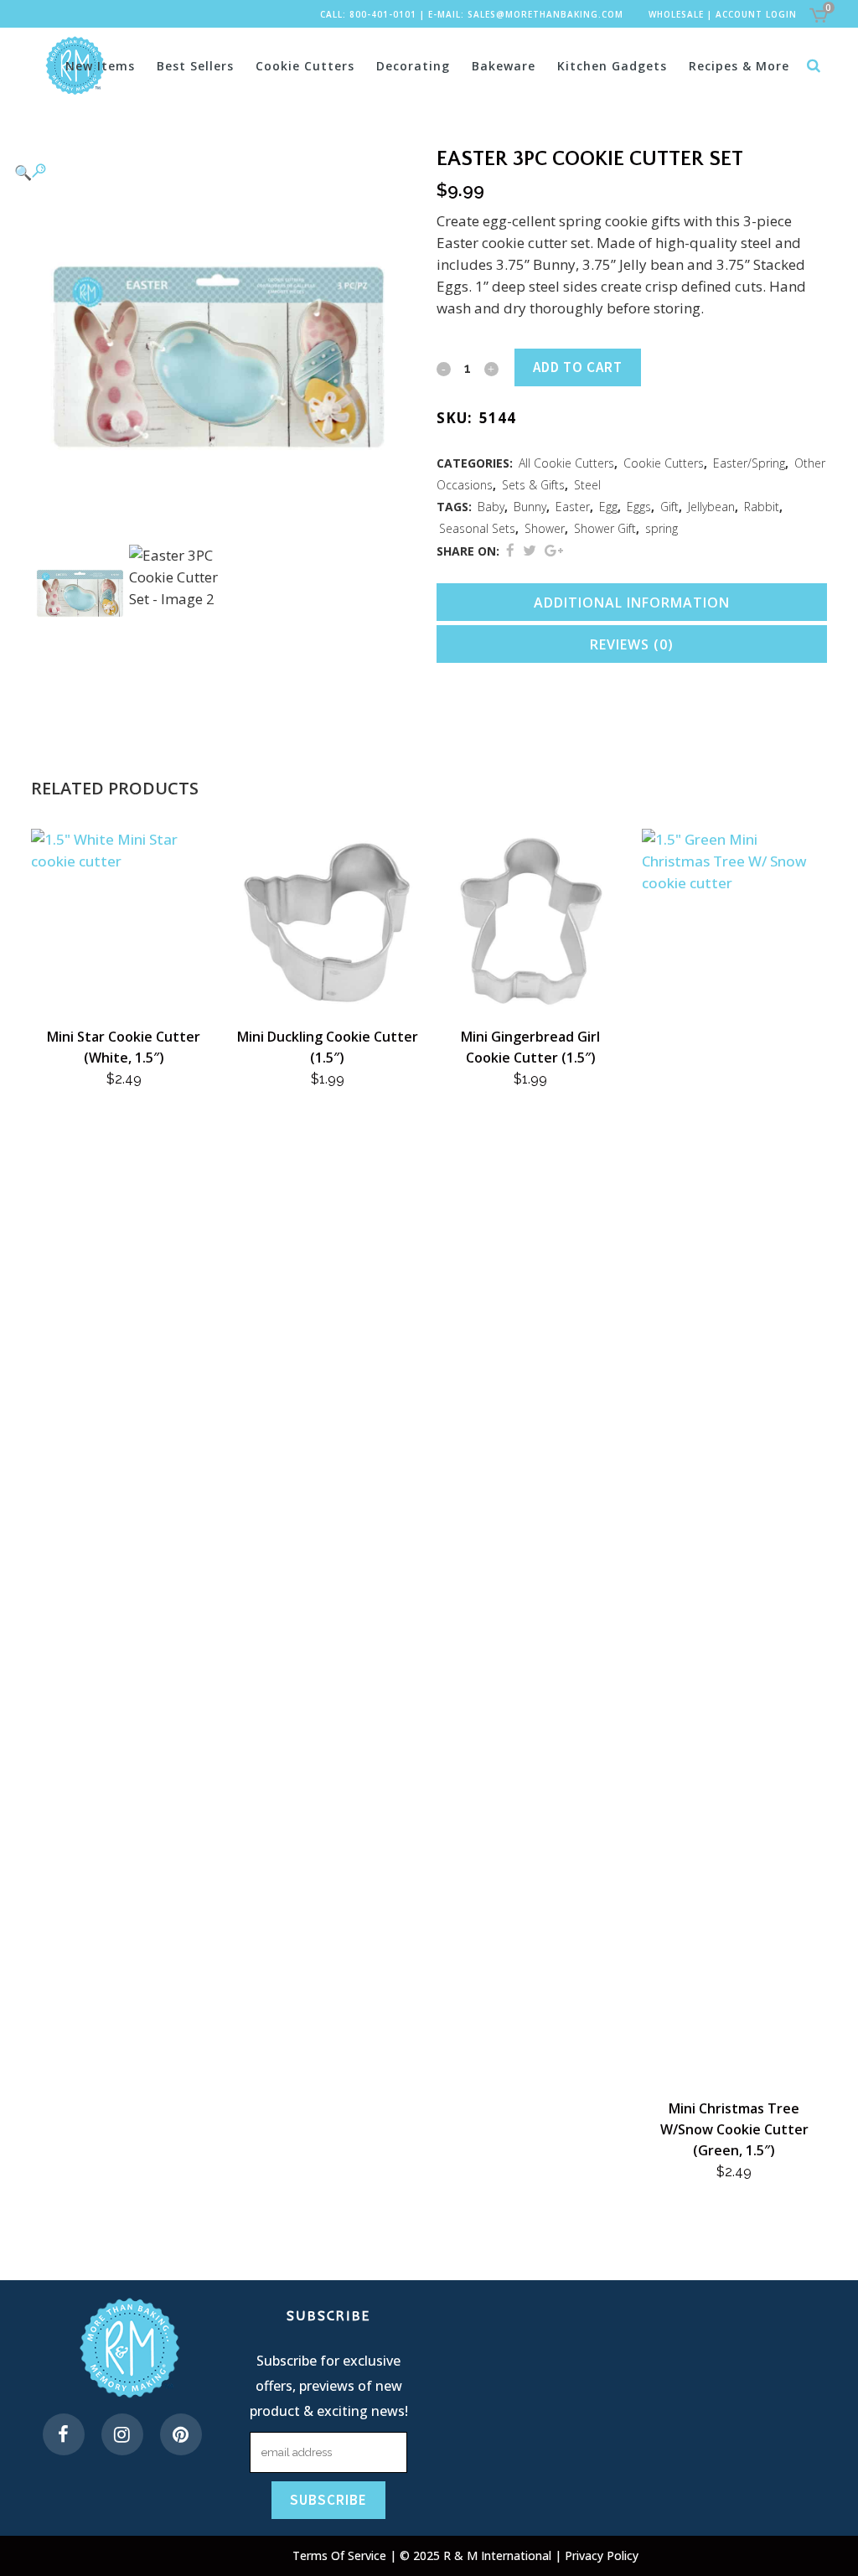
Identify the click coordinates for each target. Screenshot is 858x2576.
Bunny (530, 507)
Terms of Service (341, 2555)
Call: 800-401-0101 (368, 14)
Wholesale (676, 14)
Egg (608, 507)
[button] (209, 172)
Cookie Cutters (664, 463)
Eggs (639, 507)
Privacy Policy (602, 2555)
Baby (491, 507)
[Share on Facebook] (510, 550)
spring (662, 528)
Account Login (756, 14)
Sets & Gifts (533, 485)
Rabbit (762, 507)
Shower (545, 528)
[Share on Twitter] (530, 550)
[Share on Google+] (554, 550)
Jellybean (711, 507)
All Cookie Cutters (566, 463)
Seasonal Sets (477, 528)
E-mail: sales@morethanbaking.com (526, 14)
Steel (587, 485)
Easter (573, 507)
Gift (669, 507)
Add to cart (578, 367)
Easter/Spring (749, 463)
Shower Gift (605, 528)
